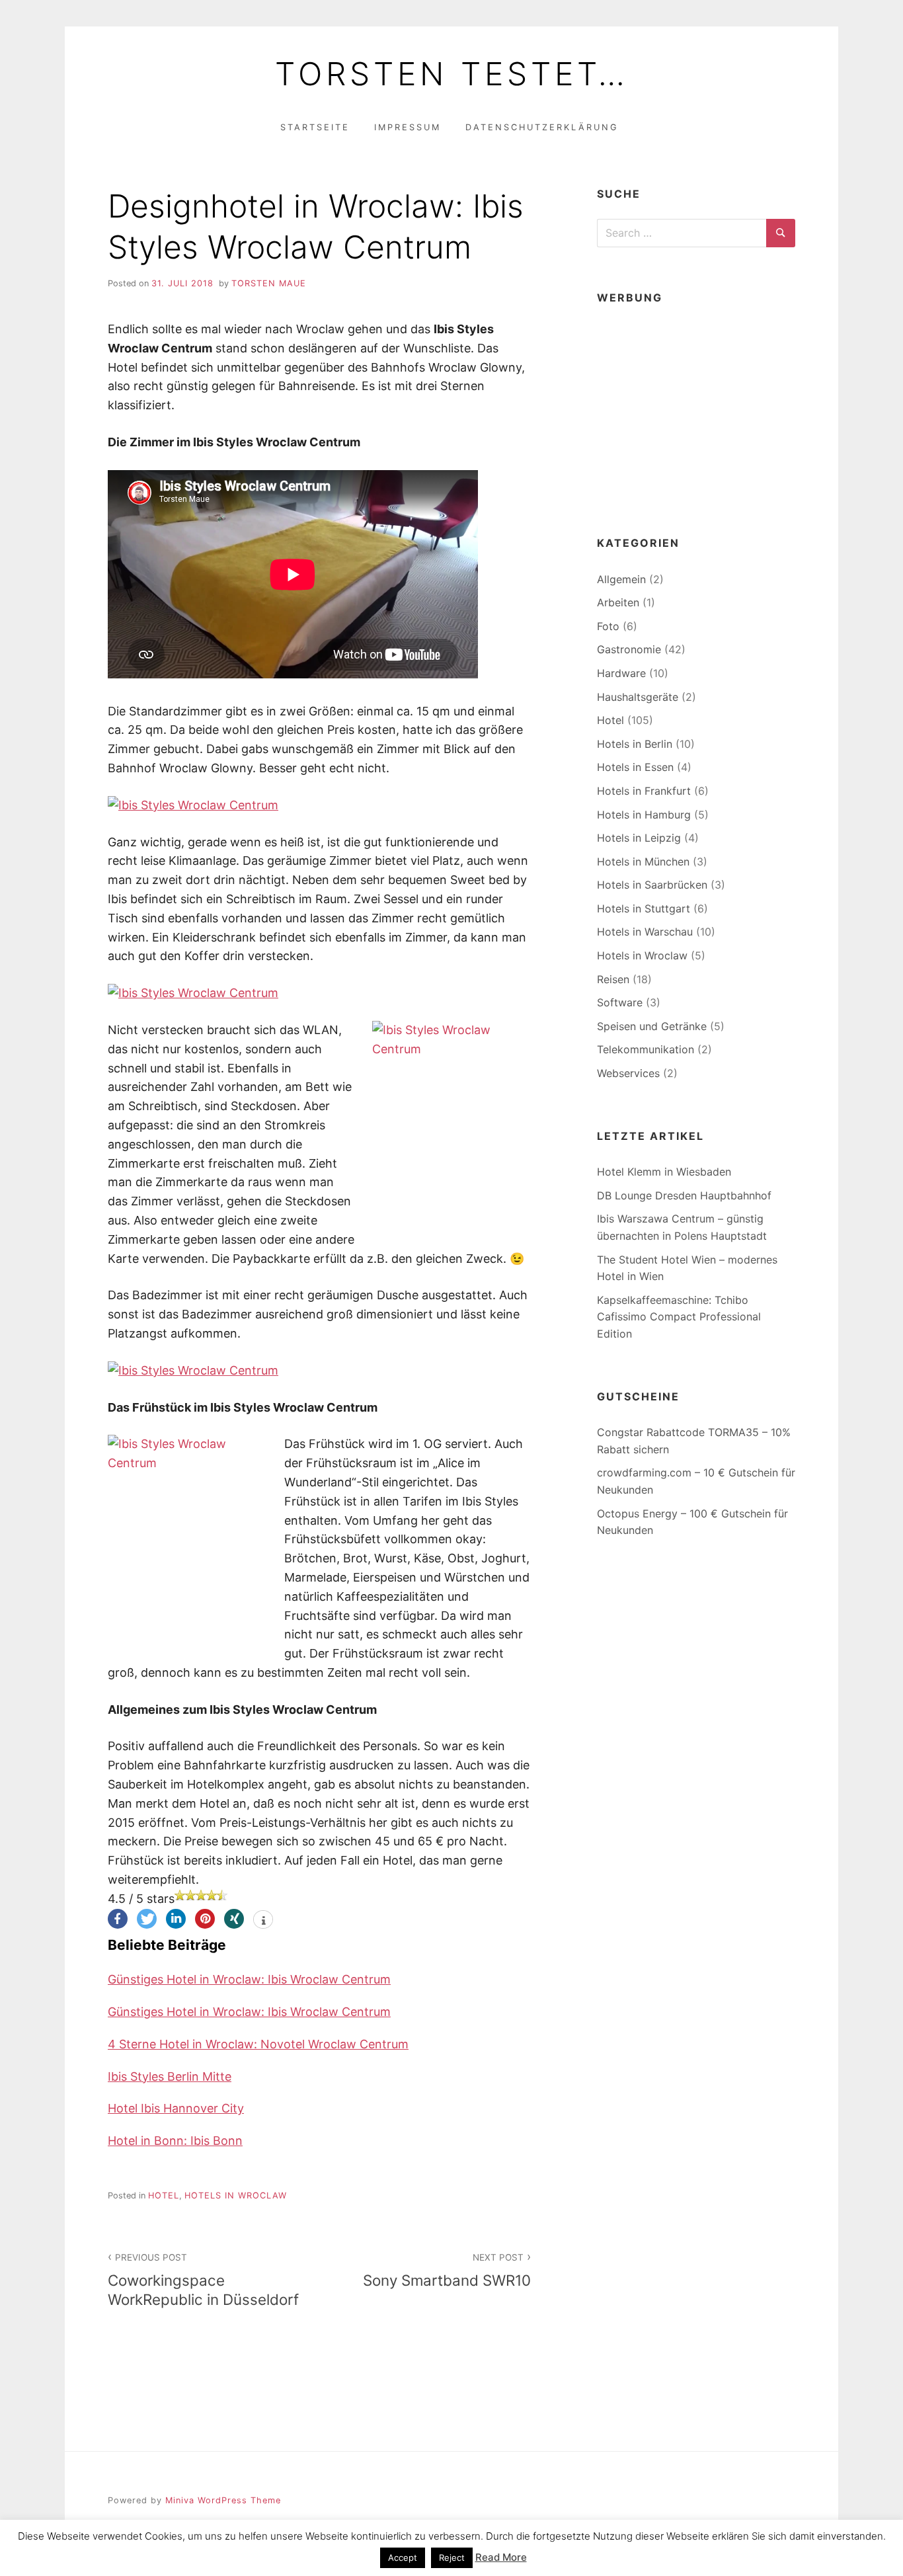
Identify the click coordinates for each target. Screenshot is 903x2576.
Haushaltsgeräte (638, 697)
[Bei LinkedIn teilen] (176, 1919)
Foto (608, 626)
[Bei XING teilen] (234, 1919)
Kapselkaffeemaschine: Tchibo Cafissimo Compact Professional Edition (679, 1317)
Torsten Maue (269, 283)
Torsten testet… (452, 74)
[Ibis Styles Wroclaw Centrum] (193, 805)
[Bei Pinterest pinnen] (205, 1919)
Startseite (315, 127)
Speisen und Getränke (652, 1026)
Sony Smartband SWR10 (447, 2271)
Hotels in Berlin (635, 744)
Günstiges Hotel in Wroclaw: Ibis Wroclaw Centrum (249, 1979)
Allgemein (621, 579)
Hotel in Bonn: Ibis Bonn (175, 2141)
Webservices (628, 1073)
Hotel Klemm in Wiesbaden (664, 1172)
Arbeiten (618, 602)
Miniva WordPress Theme (223, 2500)
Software (620, 1002)
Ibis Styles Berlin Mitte (170, 2076)
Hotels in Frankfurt (644, 791)
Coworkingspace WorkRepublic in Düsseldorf (203, 2280)
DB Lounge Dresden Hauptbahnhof (684, 1195)
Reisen (613, 979)
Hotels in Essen (635, 767)
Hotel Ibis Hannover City (176, 2108)
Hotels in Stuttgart (644, 908)
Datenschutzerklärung (542, 127)
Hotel (164, 2195)
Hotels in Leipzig (639, 838)
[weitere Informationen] (263, 1921)
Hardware (621, 673)
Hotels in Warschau (645, 932)
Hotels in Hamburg (644, 815)
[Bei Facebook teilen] (118, 1919)
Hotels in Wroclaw (236, 2195)
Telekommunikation (646, 1049)
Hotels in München (643, 862)
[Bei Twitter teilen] (147, 1919)
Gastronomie (629, 649)
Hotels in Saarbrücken (652, 885)
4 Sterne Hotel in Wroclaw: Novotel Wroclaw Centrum (258, 2044)
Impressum (408, 127)
